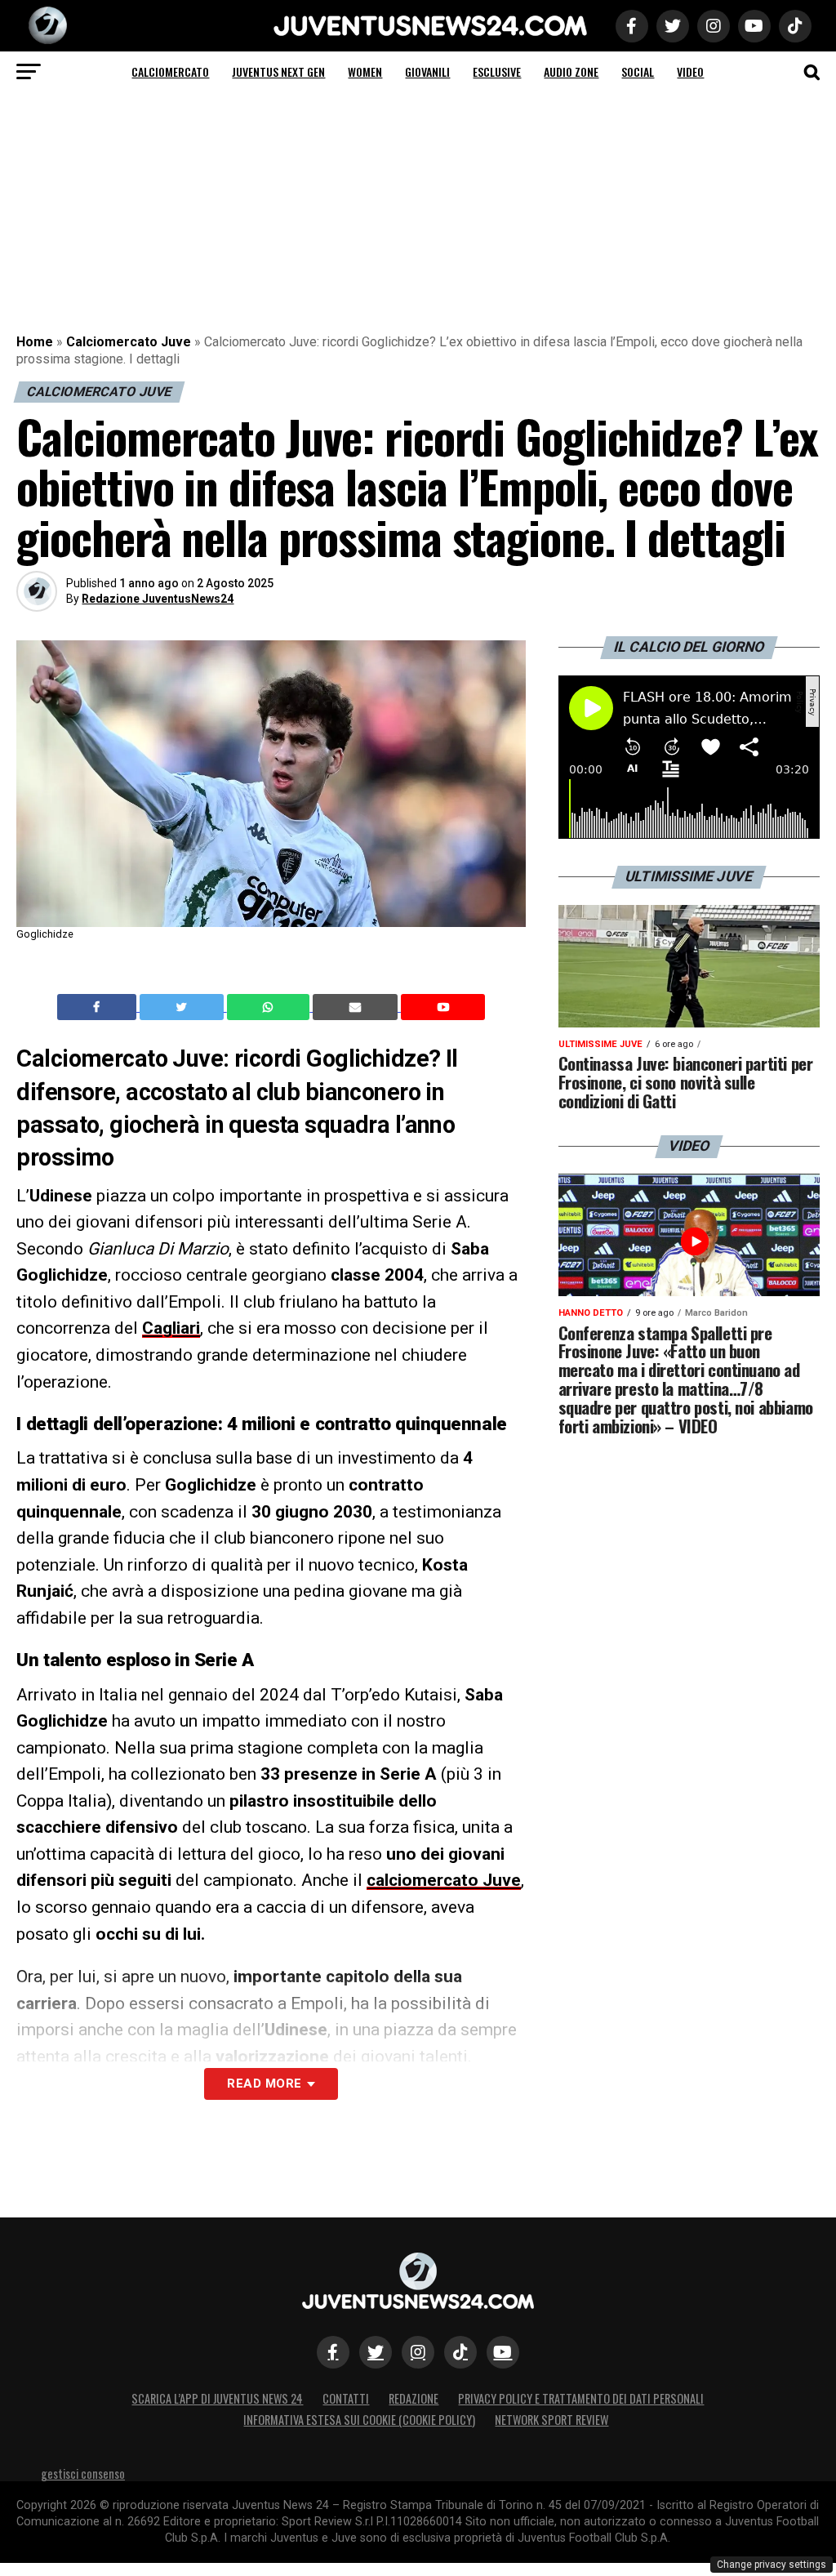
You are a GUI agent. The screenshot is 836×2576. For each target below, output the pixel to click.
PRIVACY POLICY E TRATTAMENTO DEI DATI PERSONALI (581, 2398)
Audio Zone (571, 71)
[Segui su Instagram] (418, 2352)
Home (35, 342)
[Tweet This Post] (183, 1007)
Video (690, 71)
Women (365, 71)
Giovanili (427, 71)
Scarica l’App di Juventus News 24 (217, 2398)
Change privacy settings (772, 2565)
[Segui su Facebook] (333, 2352)
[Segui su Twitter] (376, 2352)
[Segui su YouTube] (503, 2352)
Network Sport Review (551, 2420)
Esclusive (497, 71)
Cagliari (171, 1328)
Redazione (414, 2398)
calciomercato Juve (444, 1880)
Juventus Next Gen (278, 71)
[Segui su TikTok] (460, 2352)
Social (638, 71)
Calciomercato (170, 71)
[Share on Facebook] (99, 1007)
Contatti (346, 2398)
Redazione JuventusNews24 (158, 599)
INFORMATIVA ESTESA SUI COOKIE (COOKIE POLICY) (359, 2420)
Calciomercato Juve (129, 342)
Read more (264, 2084)
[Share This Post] (270, 1007)
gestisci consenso (83, 2473)
